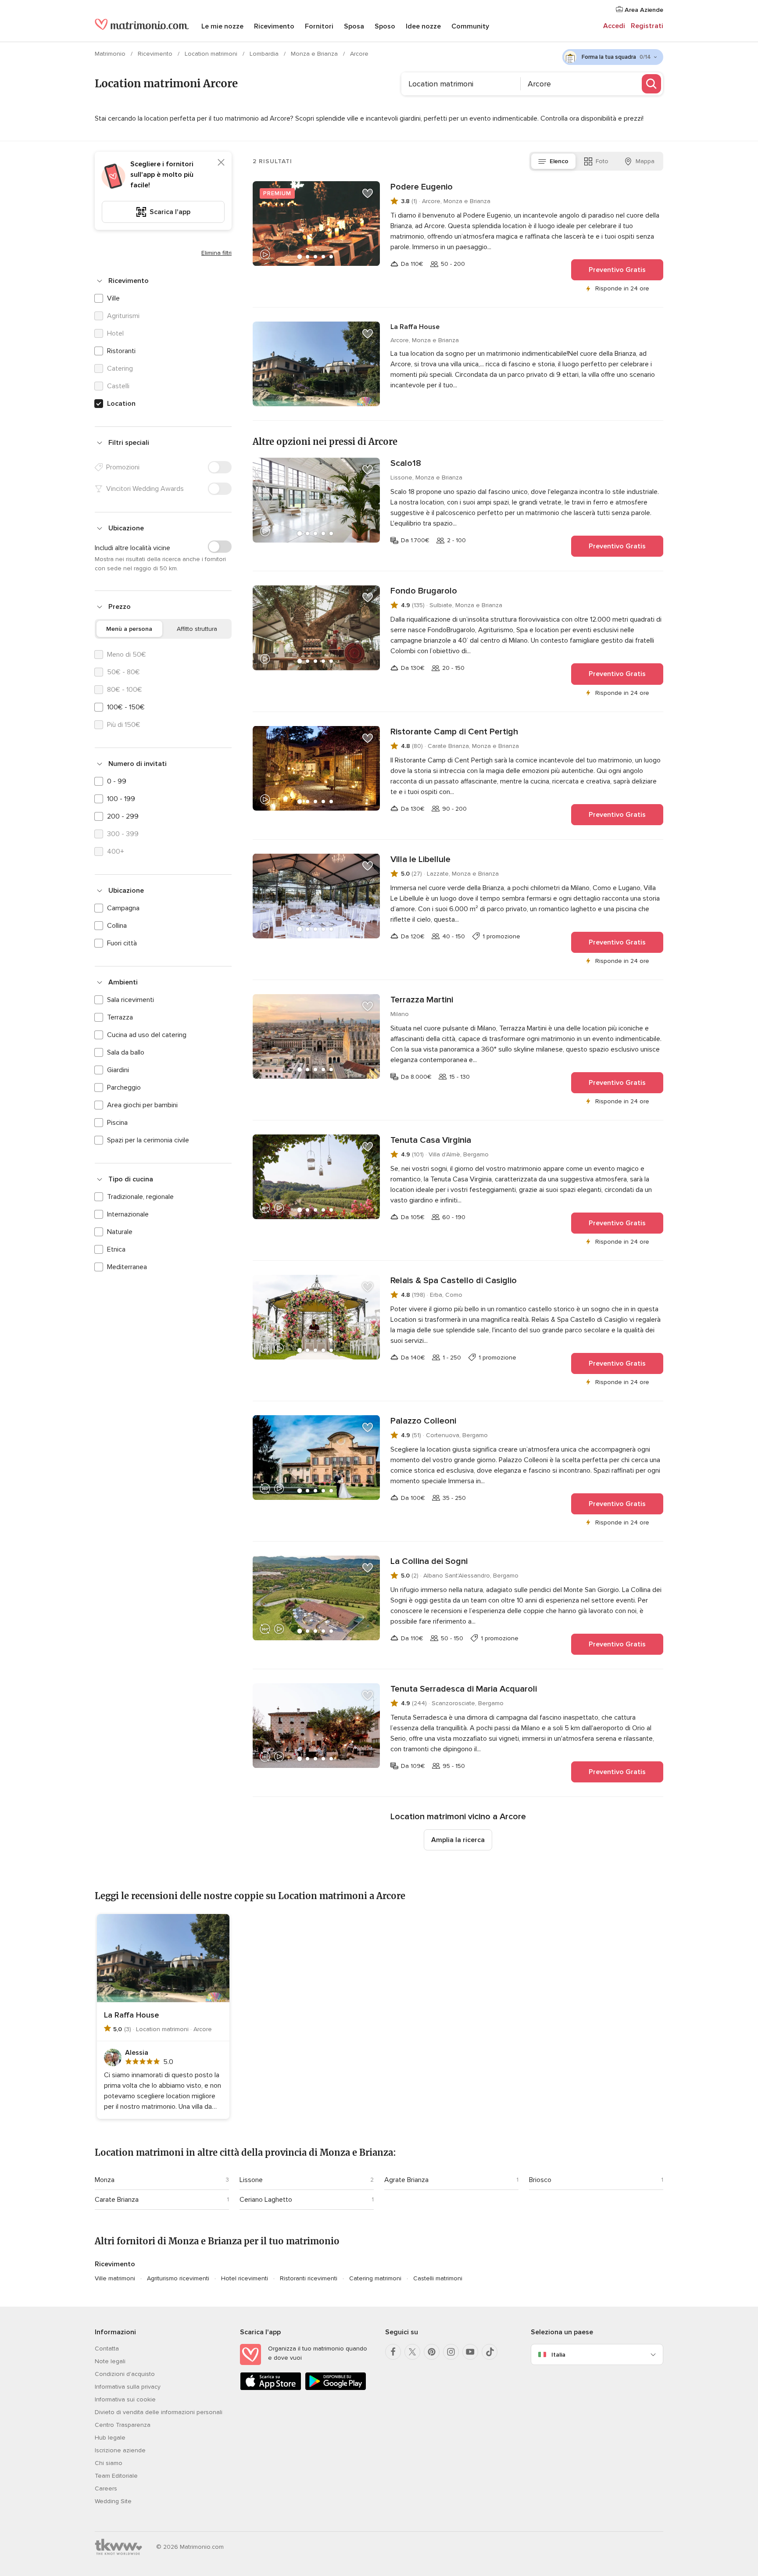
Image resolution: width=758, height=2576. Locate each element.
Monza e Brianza (315, 54)
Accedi (614, 26)
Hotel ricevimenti (245, 2278)
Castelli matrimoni (438, 2278)
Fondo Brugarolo (424, 591)
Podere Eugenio (422, 187)
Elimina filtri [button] (216, 253)
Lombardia (265, 54)
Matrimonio (111, 54)
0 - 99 (117, 781)
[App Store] (271, 2388)
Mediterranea (127, 1267)
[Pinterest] (432, 2352)
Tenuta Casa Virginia (431, 1140)
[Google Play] (336, 2388)
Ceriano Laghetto (266, 2200)
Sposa (354, 26)
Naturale (120, 1232)
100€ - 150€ (126, 707)
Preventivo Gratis (617, 270)
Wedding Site (113, 2501)
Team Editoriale (116, 2476)
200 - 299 (123, 816)
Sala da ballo (126, 1052)
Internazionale (128, 1214)
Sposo (385, 26)
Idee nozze (423, 26)
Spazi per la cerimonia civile (148, 1140)
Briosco (540, 2180)
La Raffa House (415, 327)
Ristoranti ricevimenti (309, 2278)
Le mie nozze (222, 26)
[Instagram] (451, 2352)
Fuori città (122, 943)
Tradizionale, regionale (140, 1197)
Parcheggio (124, 1088)
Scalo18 (406, 463)
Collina (117, 926)
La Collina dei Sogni (429, 1561)
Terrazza (120, 1017)
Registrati (647, 26)
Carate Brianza (117, 2200)
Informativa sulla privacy (128, 2387)
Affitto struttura (197, 629)
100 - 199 (121, 799)
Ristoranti (121, 351)
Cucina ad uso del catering (147, 1035)
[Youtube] (470, 2352)
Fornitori (319, 26)
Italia (558, 2355)
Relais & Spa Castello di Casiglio (454, 1281)
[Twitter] (412, 2352)
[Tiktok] (490, 2352)
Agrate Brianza (406, 2180)
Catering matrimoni (375, 2278)
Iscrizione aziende (120, 2450)
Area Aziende (643, 10)
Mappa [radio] (645, 161)
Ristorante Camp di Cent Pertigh (454, 732)
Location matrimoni (212, 54)
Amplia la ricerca (458, 1840)
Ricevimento (274, 26)
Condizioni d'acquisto (125, 2374)
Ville (113, 298)
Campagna (123, 908)
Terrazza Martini (422, 1000)
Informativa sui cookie (125, 2399)
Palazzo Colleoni (423, 1421)
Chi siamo (109, 2463)
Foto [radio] (602, 161)
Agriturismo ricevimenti (178, 2278)
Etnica (116, 1249)
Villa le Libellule (420, 859)
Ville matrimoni (115, 2278)
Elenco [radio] (559, 161)
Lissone (251, 2180)
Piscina (117, 1123)
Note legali (110, 2361)
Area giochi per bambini (142, 1105)
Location (121, 404)
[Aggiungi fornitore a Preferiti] (368, 193)
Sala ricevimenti (131, 1000)
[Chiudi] (221, 162)
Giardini (118, 1070)
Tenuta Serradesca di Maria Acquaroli (464, 1689)
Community (470, 26)
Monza (105, 2180)
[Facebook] (393, 2352)
